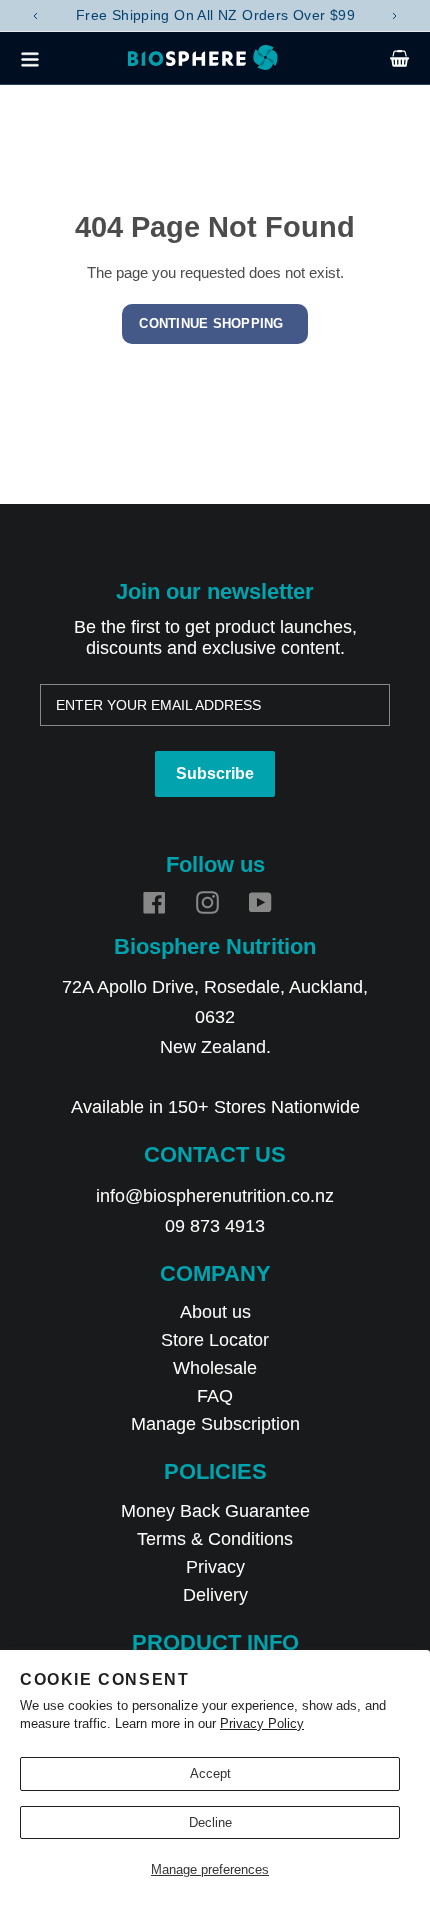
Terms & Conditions (215, 1539)
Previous (35, 16)
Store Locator (215, 1340)
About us (215, 1312)
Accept (210, 1773)
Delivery (215, 1595)
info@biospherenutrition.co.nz (215, 1196)
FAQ (215, 1396)
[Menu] (35, 58)
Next (395, 16)
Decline (210, 1822)
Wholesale (215, 1368)
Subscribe (215, 773)
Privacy (215, 1567)
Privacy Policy (262, 1723)
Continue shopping (211, 323)
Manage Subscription (215, 1424)
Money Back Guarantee (215, 1511)
